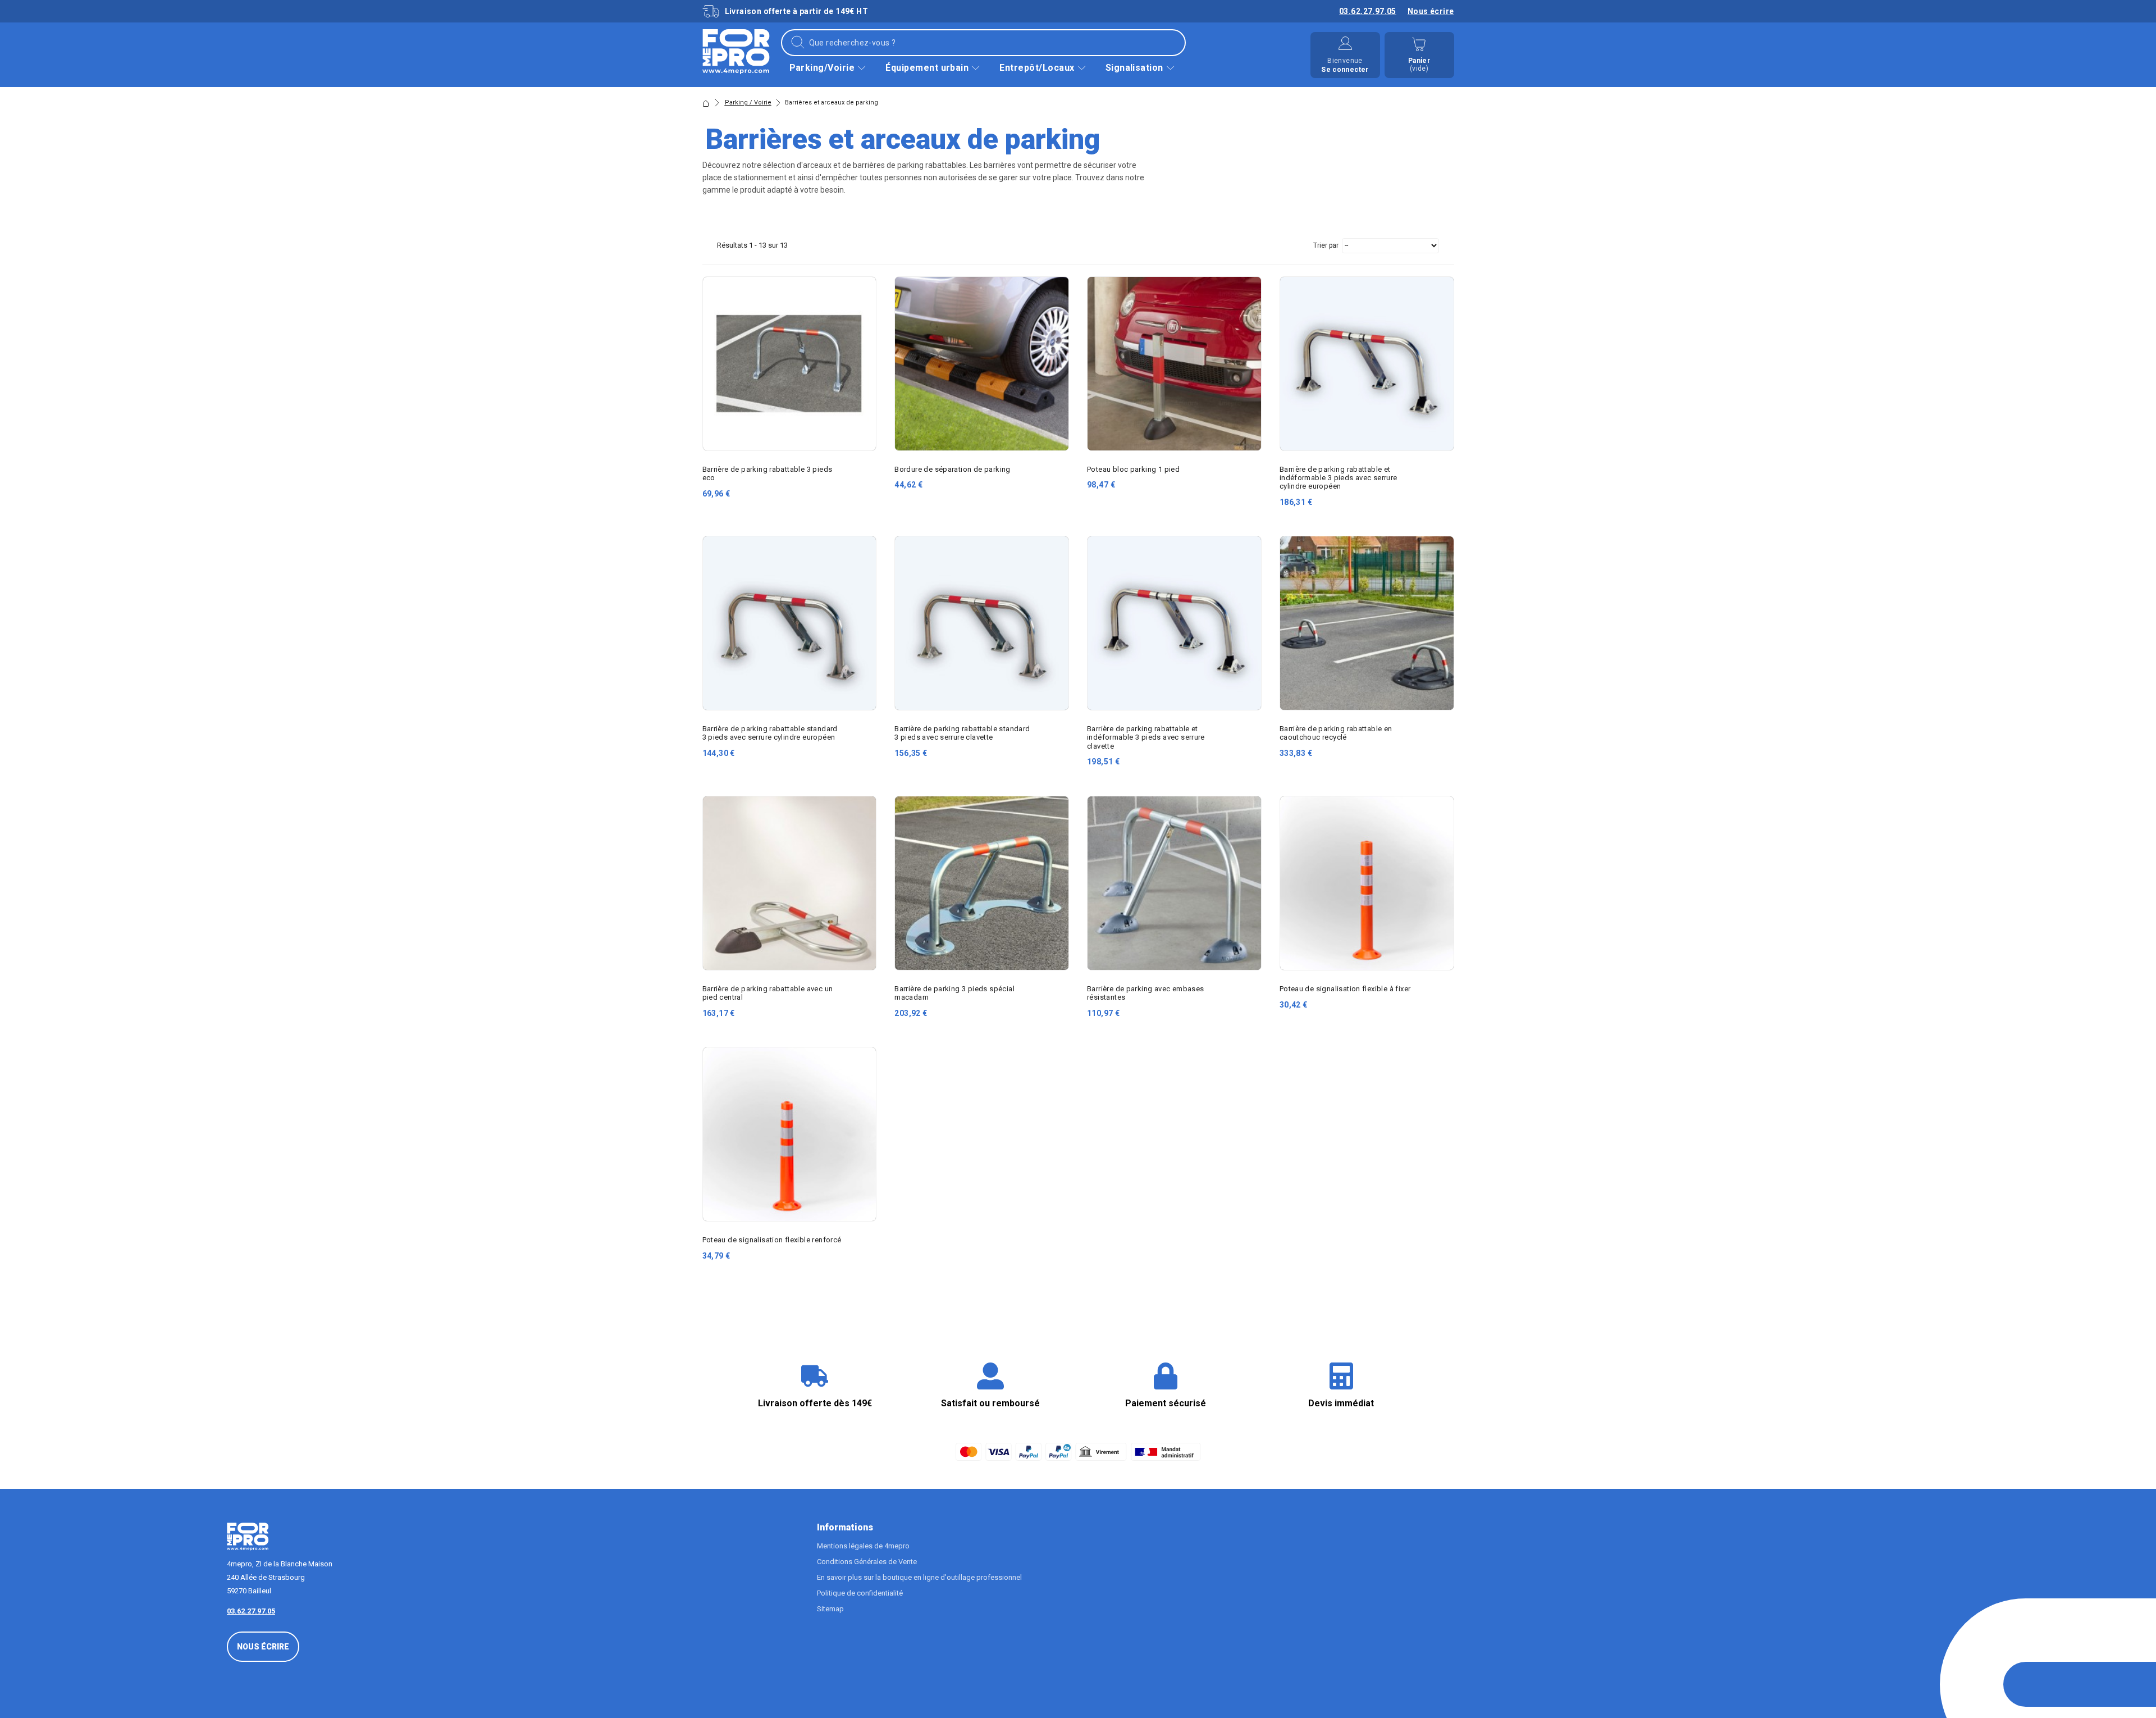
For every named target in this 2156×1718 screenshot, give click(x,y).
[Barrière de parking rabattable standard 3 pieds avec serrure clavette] (982, 623)
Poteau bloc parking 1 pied (1133, 469)
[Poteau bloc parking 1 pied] (1174, 364)
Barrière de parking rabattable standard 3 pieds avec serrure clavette (962, 733)
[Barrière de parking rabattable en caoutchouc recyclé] (1367, 623)
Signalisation (1134, 68)
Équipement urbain (927, 68)
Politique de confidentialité (860, 1593)
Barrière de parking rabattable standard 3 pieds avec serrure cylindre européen (770, 733)
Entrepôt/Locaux (1037, 68)
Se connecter (1345, 70)
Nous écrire (1431, 11)
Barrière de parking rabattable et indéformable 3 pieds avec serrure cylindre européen (1339, 478)
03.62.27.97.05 (1368, 11)
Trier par (1326, 245)
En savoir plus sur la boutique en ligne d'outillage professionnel (919, 1577)
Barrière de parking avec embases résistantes (1145, 993)
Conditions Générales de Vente (867, 1562)
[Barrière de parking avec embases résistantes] (1174, 883)
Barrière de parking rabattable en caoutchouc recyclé (1336, 733)
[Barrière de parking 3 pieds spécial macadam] (982, 883)
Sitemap (830, 1609)
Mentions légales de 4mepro (863, 1546)
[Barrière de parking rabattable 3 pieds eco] (790, 364)
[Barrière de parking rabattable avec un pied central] (790, 883)
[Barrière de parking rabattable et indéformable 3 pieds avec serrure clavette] (1174, 623)
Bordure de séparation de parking (952, 469)
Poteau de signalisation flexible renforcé (772, 1240)
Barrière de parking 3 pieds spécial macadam (954, 993)
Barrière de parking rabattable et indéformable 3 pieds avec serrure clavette (1146, 737)
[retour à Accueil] (706, 103)
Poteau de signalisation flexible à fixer (1345, 989)
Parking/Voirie (822, 68)
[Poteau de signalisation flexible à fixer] (1367, 883)
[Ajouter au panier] (860, 477)
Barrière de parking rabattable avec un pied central (768, 993)
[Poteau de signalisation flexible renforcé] (790, 1134)
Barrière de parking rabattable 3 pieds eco (768, 473)
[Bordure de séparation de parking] (982, 364)
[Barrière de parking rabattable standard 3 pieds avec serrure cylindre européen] (790, 623)
